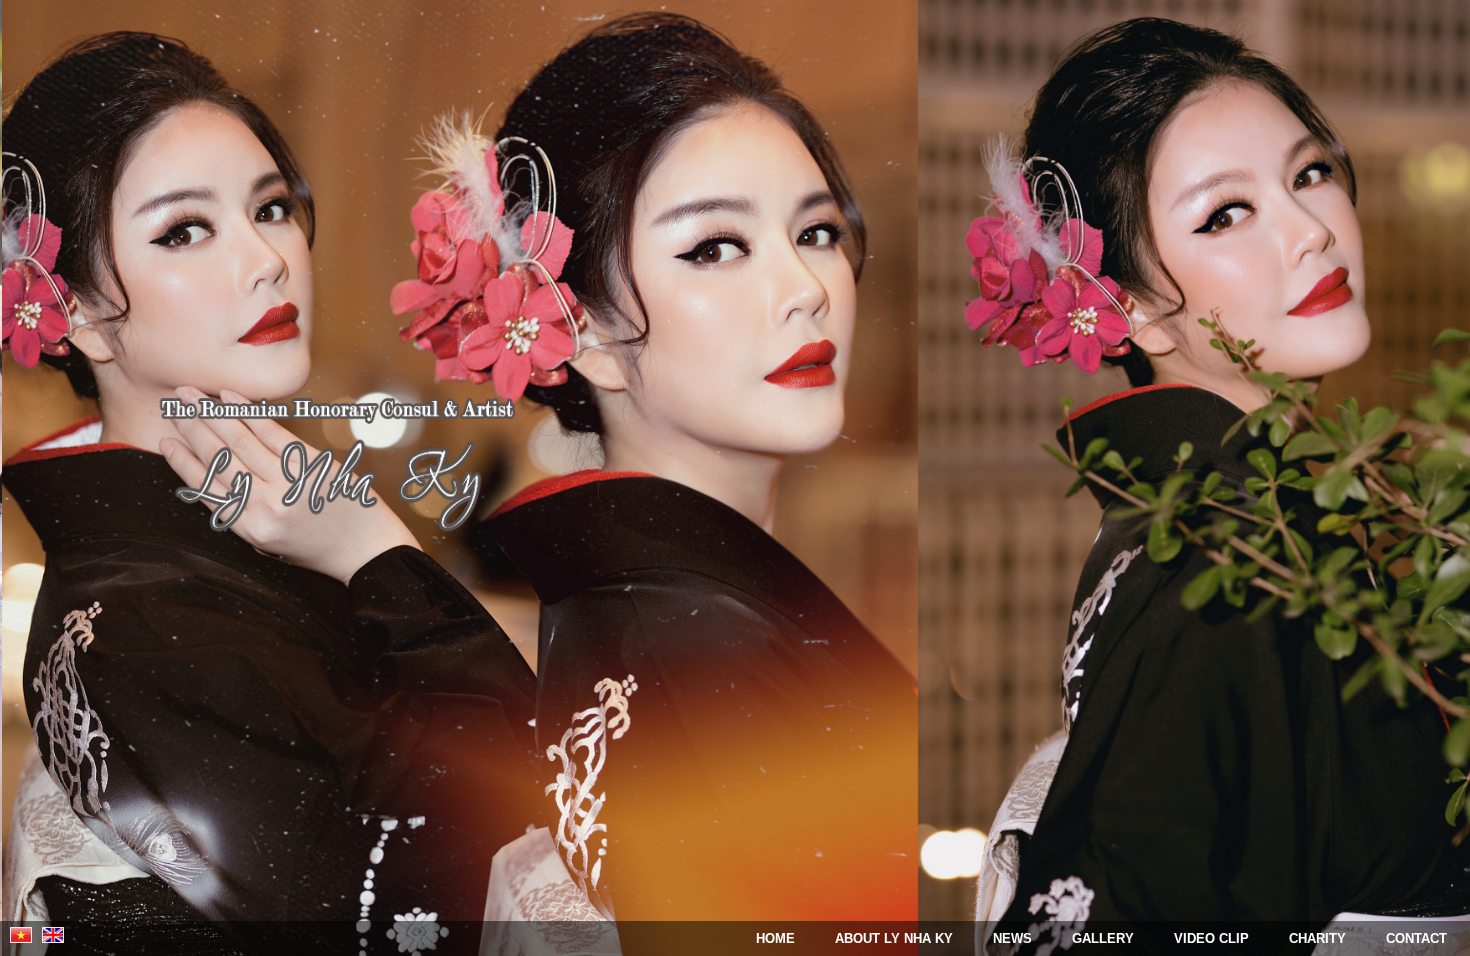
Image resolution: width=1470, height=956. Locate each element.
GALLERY (1103, 938)
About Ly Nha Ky (894, 938)
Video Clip (1211, 938)
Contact (1416, 938)
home (775, 938)
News (1012, 938)
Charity (1317, 938)
